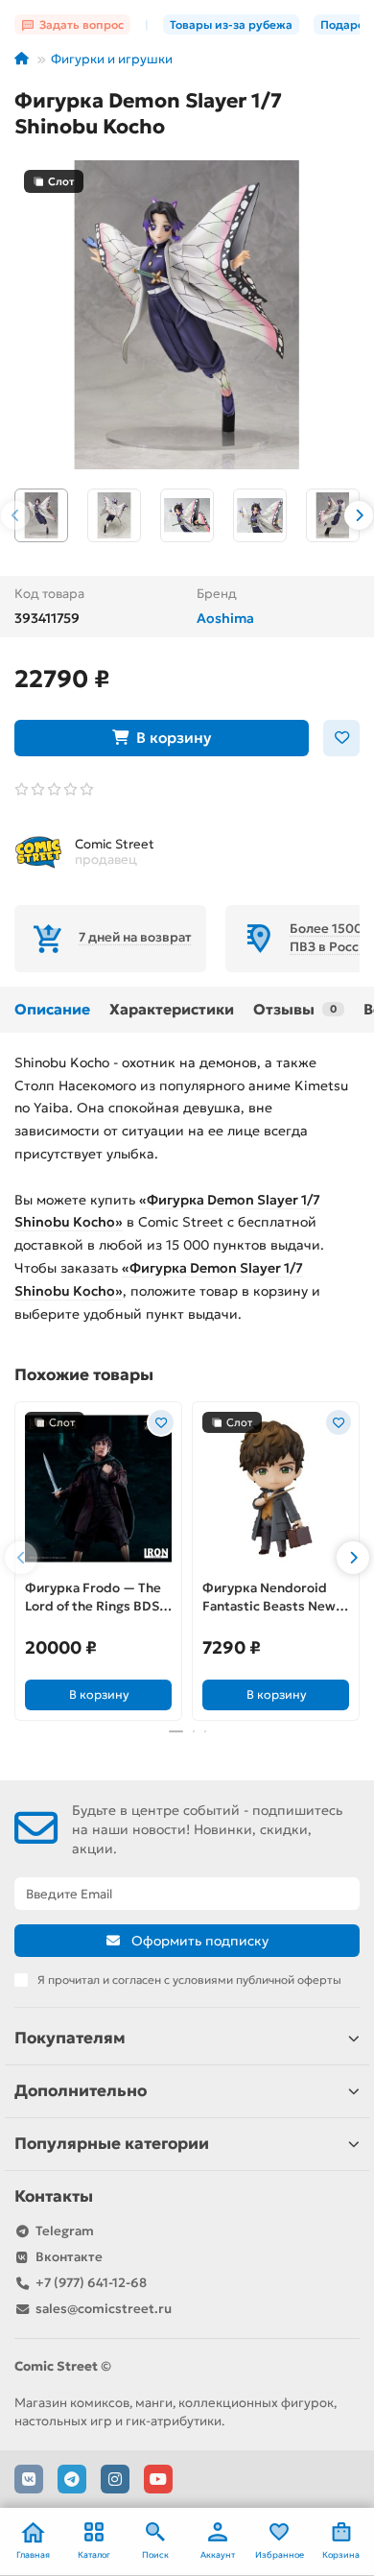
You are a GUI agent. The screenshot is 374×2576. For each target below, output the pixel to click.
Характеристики (172, 1009)
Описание (52, 1009)
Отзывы (295, 1009)
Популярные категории (112, 2144)
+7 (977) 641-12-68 (91, 2283)
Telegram (65, 2231)
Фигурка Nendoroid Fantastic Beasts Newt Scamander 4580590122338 (272, 1598)
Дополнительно (81, 2091)
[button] (15, 515)
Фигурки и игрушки (112, 59)
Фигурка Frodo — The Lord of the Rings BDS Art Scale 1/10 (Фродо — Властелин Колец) (93, 1598)
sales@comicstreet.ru (104, 2309)
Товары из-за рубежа (231, 24)
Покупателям (70, 2038)
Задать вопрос (82, 24)
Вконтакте (69, 2257)
